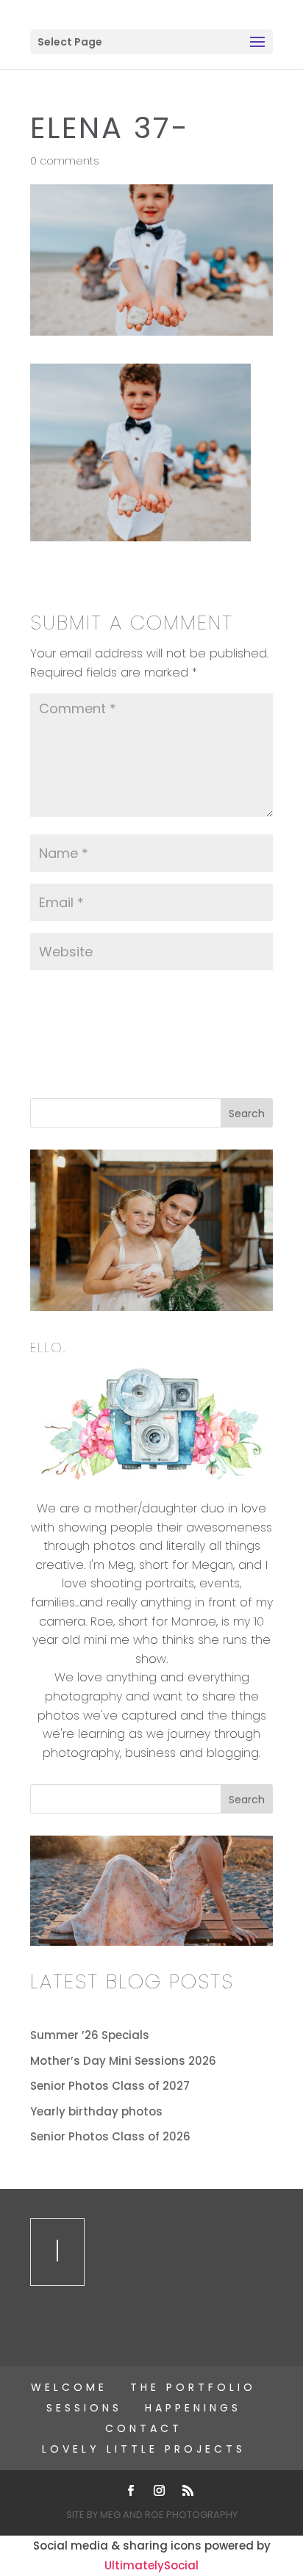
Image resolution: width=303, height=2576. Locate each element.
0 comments (65, 161)
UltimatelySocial (151, 2565)
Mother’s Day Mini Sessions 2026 (123, 2061)
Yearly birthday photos (96, 2111)
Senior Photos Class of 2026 (110, 2136)
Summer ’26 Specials (90, 2035)
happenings (193, 2408)
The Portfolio (193, 2387)
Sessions (84, 2408)
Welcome (69, 2387)
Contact (144, 2428)
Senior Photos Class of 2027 (110, 2086)
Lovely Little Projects (144, 2449)
